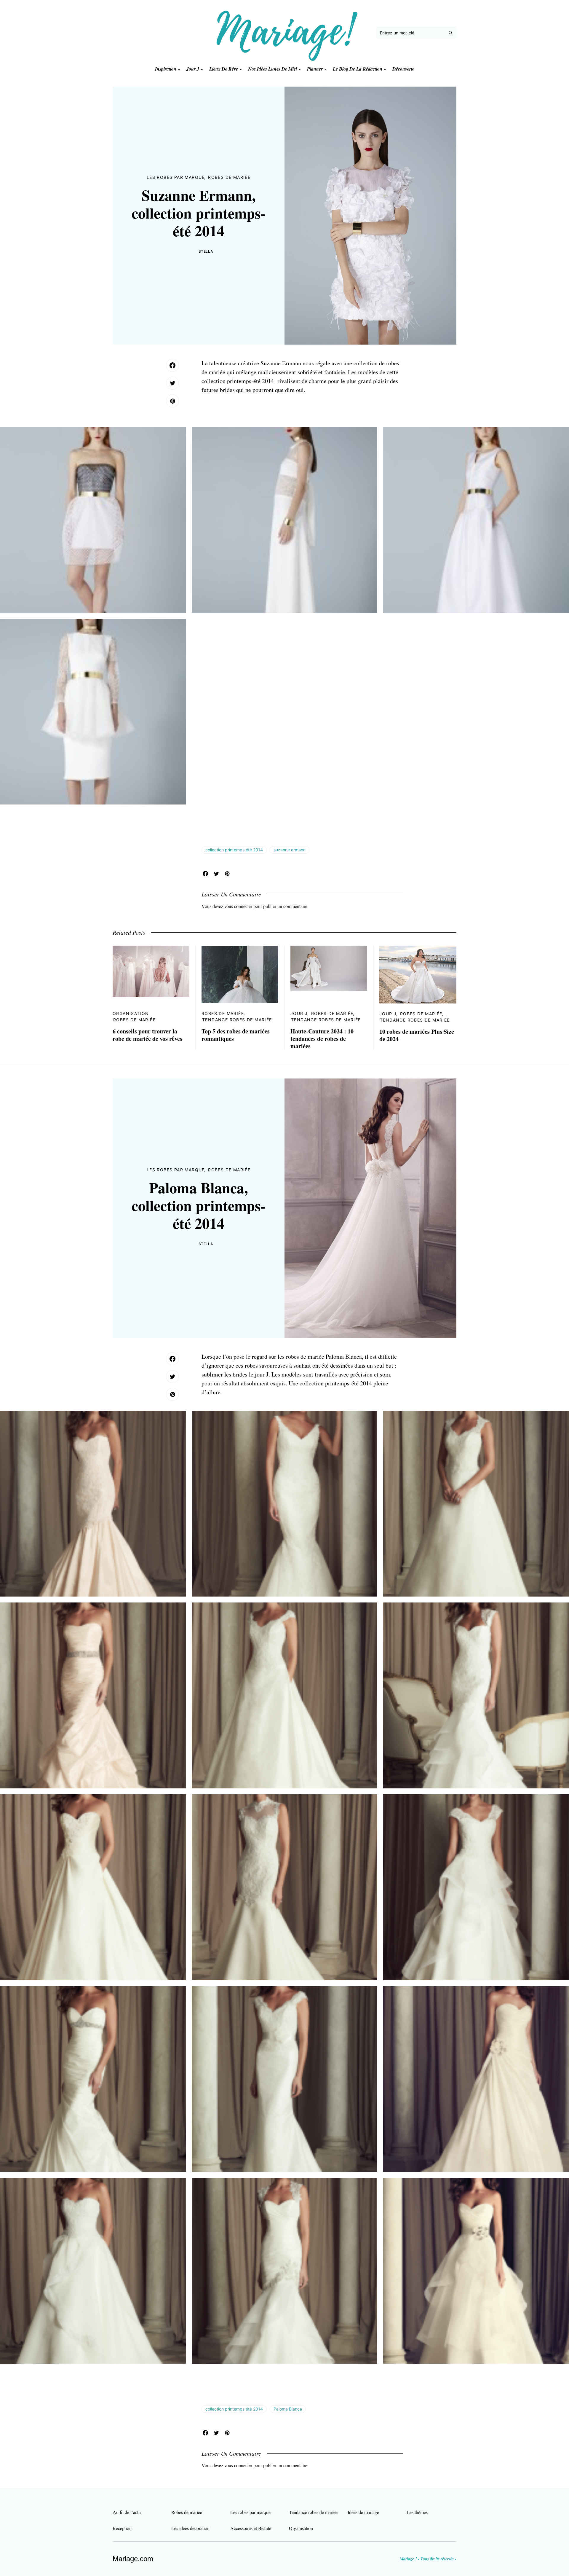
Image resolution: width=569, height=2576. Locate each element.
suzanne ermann (290, 850)
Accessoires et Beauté (251, 2528)
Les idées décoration (190, 2528)
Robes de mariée (229, 177)
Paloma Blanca (288, 2409)
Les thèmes (417, 2512)
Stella (206, 251)
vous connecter (238, 906)
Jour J (299, 1013)
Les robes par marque (176, 177)
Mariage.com (133, 2559)
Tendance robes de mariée (237, 1020)
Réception (122, 2528)
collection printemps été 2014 (234, 850)
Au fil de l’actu (127, 2512)
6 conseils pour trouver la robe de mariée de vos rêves (147, 1035)
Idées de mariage (363, 2512)
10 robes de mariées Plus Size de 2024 (417, 1035)
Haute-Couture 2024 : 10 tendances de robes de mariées (322, 1039)
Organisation (131, 1013)
